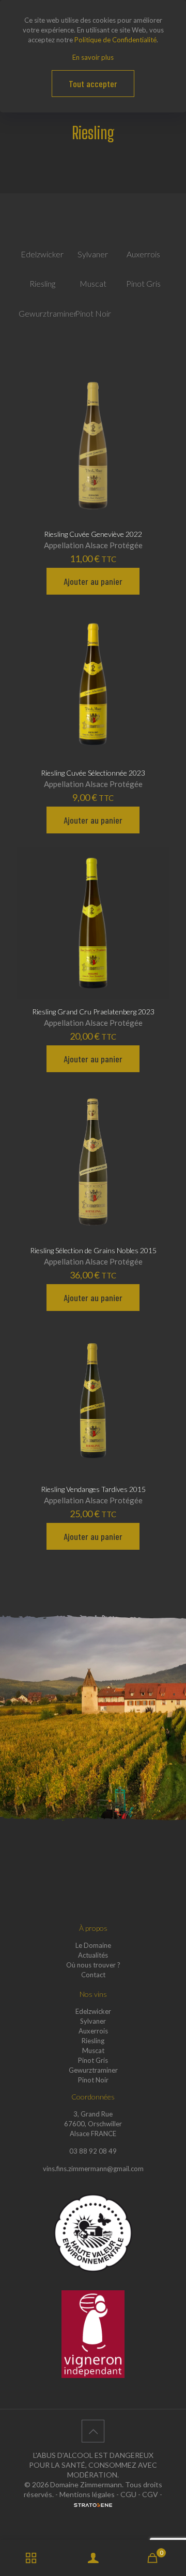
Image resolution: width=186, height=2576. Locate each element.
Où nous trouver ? (93, 1965)
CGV (150, 2494)
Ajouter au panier (93, 581)
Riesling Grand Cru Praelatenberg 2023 (93, 1012)
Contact (93, 1975)
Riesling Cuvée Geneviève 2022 (93, 534)
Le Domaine (93, 1945)
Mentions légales (87, 2494)
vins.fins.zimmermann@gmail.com (93, 2169)
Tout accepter (93, 84)
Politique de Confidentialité (115, 40)
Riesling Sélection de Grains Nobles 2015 (93, 1250)
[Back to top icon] (93, 2431)
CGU (128, 2494)
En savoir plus (93, 57)
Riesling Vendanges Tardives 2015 (93, 1489)
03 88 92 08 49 (93, 2151)
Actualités (93, 1955)
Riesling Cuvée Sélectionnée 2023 (93, 773)
